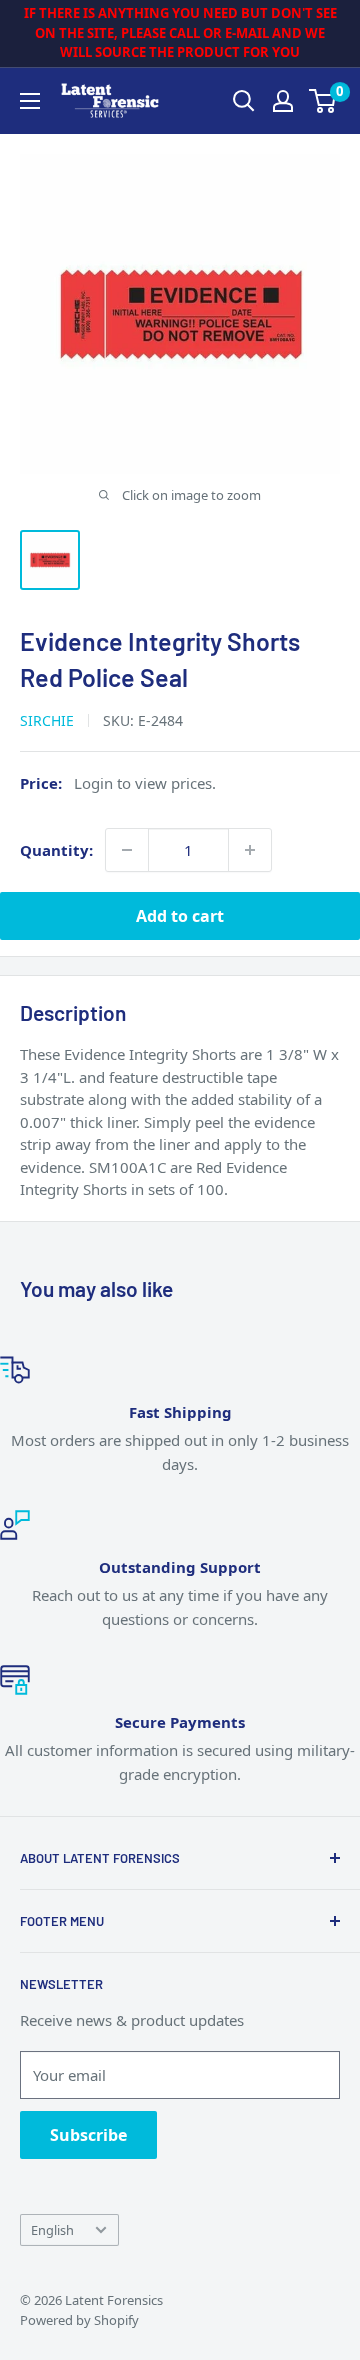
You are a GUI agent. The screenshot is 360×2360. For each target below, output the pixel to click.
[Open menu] (30, 101)
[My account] (283, 101)
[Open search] (244, 101)
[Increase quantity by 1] (250, 850)
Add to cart (180, 916)
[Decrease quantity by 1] (127, 850)
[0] (323, 101)
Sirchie (47, 720)
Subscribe (88, 2135)
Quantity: (56, 850)
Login (93, 783)
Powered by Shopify (79, 2320)
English (52, 2230)
